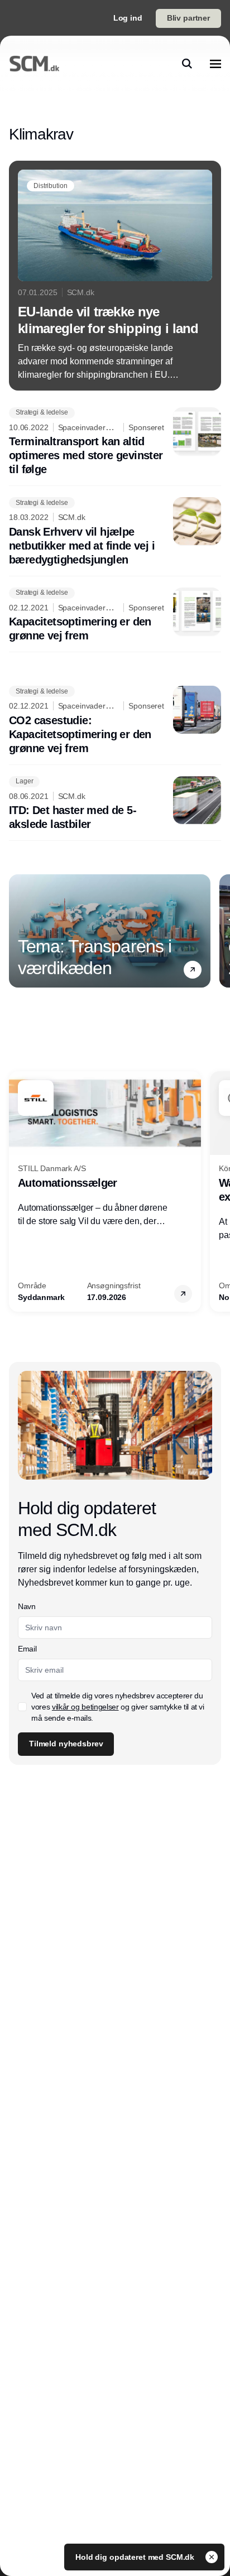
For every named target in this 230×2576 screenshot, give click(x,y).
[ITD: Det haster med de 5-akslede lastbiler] (115, 804)
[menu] (215, 64)
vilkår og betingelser (85, 1707)
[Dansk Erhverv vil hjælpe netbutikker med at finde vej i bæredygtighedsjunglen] (115, 532)
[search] (187, 64)
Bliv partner (188, 18)
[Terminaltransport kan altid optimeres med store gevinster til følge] (115, 442)
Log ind (128, 18)
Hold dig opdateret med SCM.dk (136, 2557)
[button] (193, 970)
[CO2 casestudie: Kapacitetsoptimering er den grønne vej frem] (115, 721)
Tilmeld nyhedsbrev (66, 1744)
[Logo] (34, 64)
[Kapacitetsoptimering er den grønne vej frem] (115, 615)
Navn (27, 1606)
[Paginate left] (18, 931)
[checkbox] (22, 1707)
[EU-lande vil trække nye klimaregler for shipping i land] (115, 276)
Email (27, 1649)
